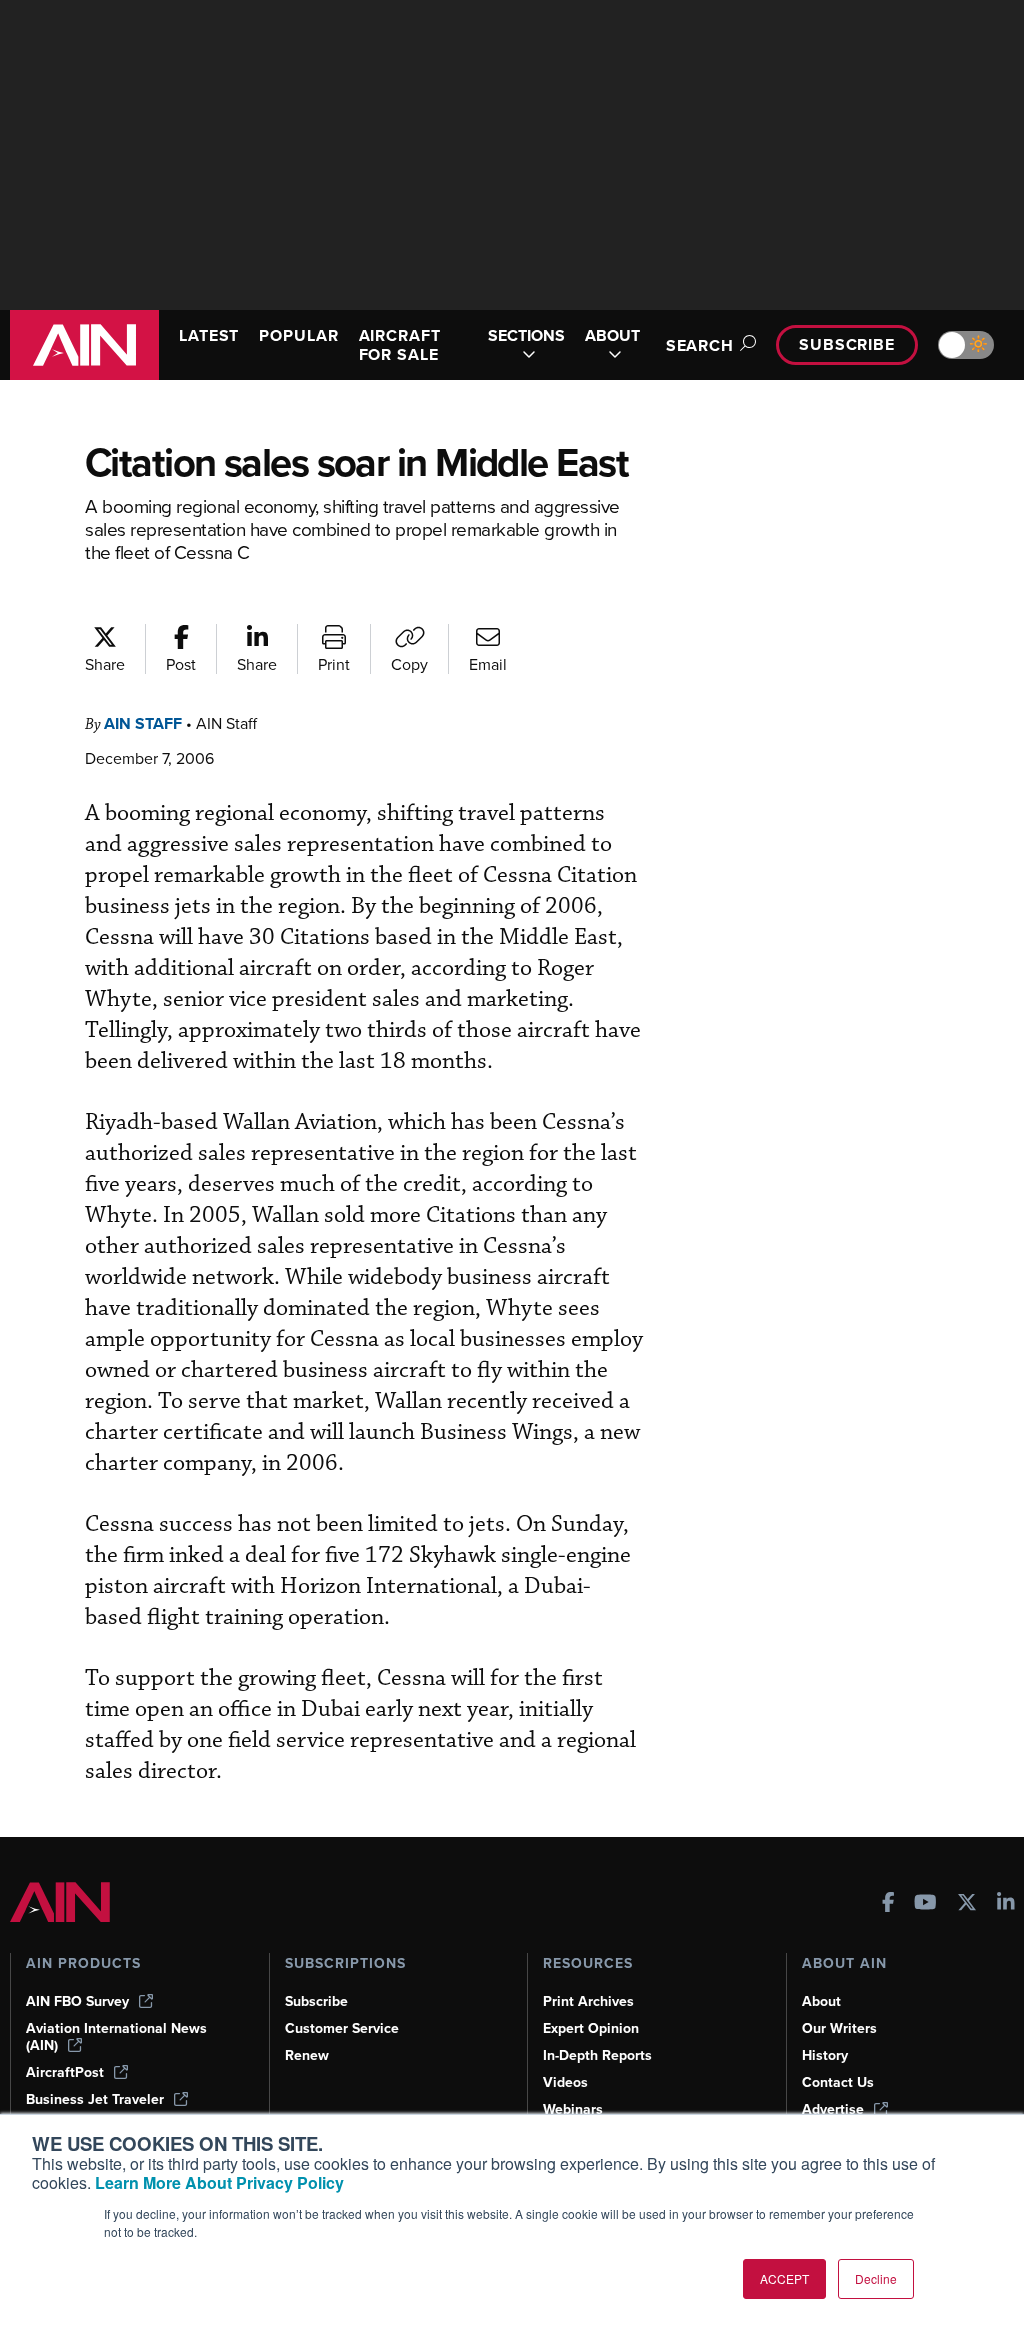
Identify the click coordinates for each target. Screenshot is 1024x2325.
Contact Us (838, 2082)
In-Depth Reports (597, 2055)
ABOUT (612, 336)
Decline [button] (876, 2278)
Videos (565, 2082)
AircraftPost (65, 2072)
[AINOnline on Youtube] (925, 1904)
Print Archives (588, 2001)
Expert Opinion (591, 2028)
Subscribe (847, 344)
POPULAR (298, 335)
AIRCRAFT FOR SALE (400, 345)
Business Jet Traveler (95, 2099)
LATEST (209, 335)
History (825, 2055)
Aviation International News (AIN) (116, 2037)
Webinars (573, 2109)
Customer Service (342, 2028)
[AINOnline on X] (967, 1904)
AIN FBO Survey (77, 2001)
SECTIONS (526, 336)
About (821, 2001)
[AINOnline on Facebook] (888, 1904)
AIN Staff (143, 723)
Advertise (833, 2109)
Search (700, 345)
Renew (307, 2055)
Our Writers (839, 2028)
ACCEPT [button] (784, 2278)
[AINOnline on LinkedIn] (1006, 1904)
